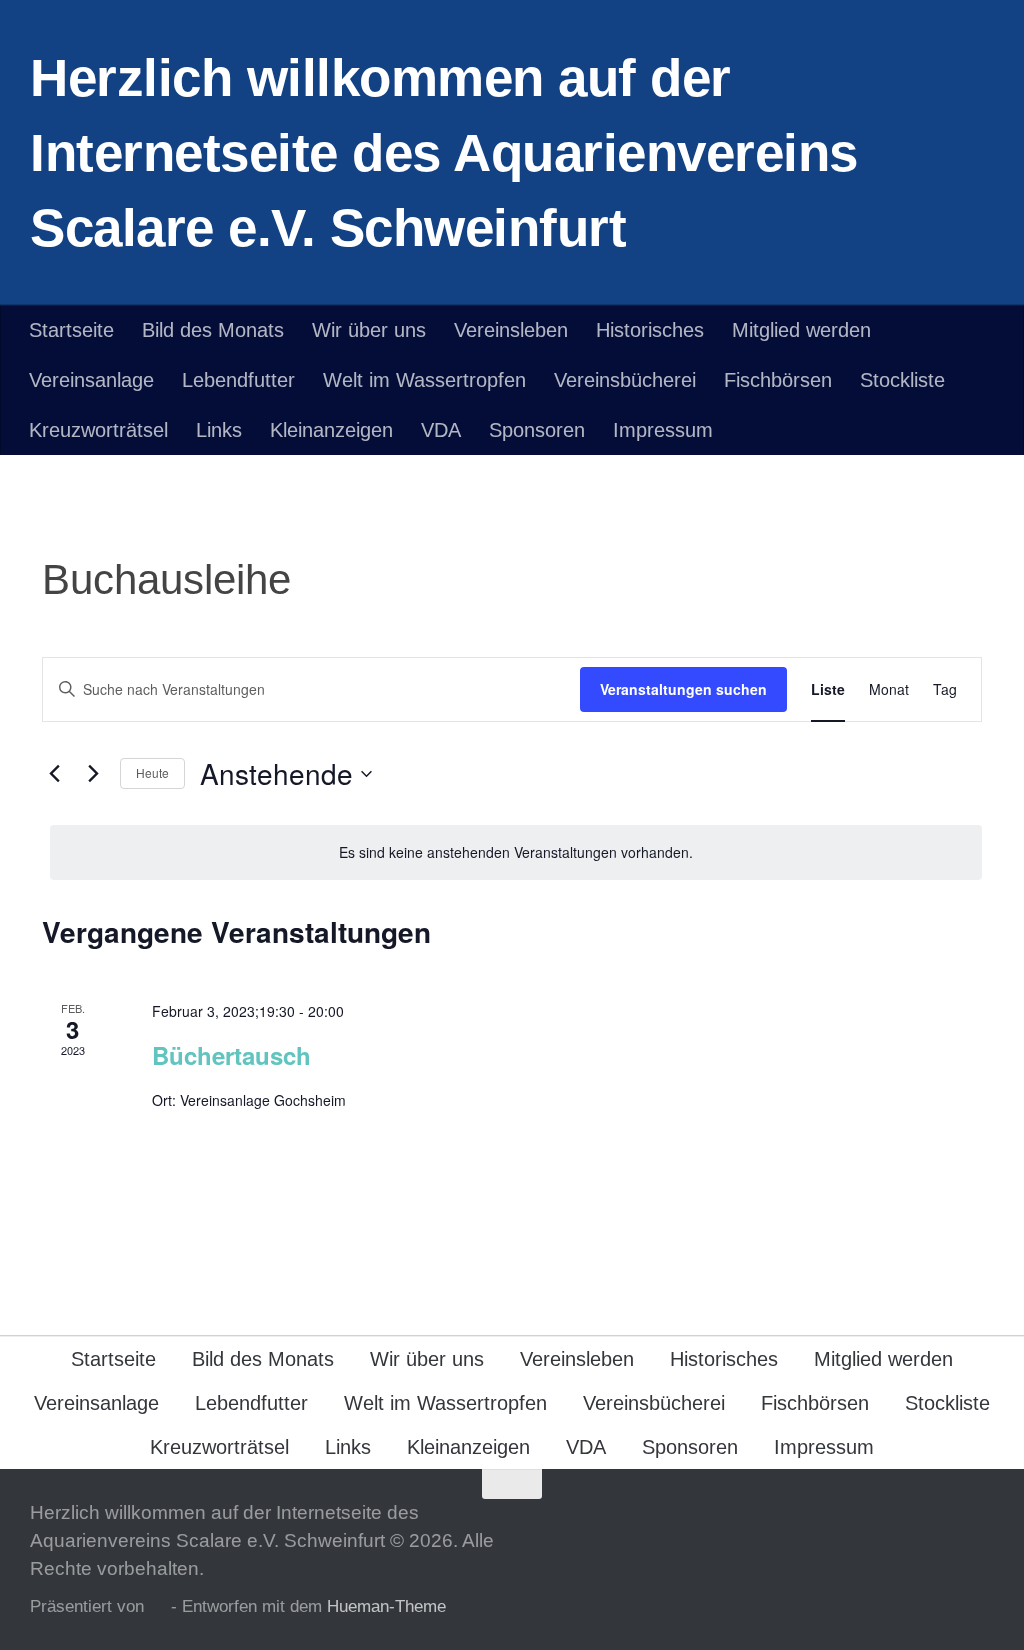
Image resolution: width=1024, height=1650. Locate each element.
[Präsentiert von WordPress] (157, 1607)
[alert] (516, 852)
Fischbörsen (778, 380)
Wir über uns (369, 330)
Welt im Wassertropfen (424, 380)
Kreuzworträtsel (98, 430)
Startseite (71, 330)
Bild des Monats (213, 330)
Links (219, 430)
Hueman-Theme (386, 1606)
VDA (441, 430)
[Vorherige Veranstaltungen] (54, 774)
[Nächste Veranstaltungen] (93, 774)
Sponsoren (537, 430)
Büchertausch (231, 1055)
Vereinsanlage (91, 380)
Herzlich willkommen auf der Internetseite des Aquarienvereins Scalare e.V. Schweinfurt (444, 152)
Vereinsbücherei (625, 380)
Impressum (663, 430)
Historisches (650, 330)
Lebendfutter (238, 380)
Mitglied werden (801, 330)
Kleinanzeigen (331, 430)
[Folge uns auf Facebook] (980, 1523)
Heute (152, 772)
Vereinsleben (511, 330)
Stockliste (902, 380)
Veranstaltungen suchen (683, 689)
